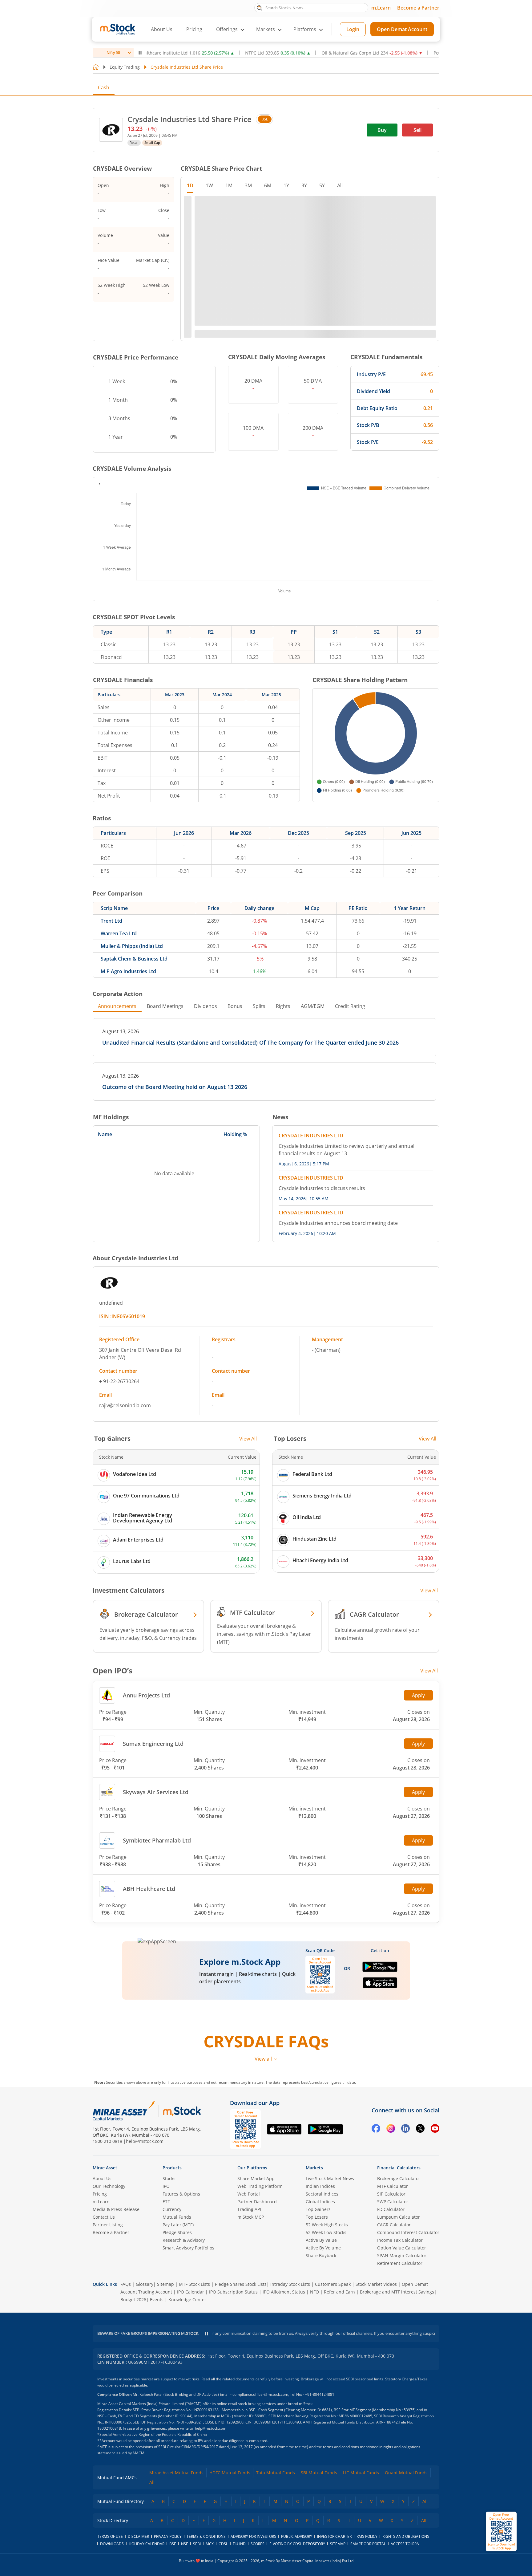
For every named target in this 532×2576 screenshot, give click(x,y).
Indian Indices (320, 2186)
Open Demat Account (402, 29)
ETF (166, 2202)
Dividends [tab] (206, 1006)
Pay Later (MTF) (178, 2225)
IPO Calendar (191, 2292)
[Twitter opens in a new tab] (420, 2129)
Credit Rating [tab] (350, 1006)
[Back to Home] (96, 67)
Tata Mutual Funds (276, 2473)
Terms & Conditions (206, 2536)
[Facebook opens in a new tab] (376, 2129)
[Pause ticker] (140, 53)
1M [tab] (229, 185)
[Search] (259, 7)
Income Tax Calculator (400, 2240)
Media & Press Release (116, 2209)
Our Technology (109, 2186)
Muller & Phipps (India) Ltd (132, 946)
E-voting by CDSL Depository (297, 2544)
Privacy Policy (168, 2536)
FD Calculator (391, 2209)
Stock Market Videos (376, 2284)
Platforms (305, 29)
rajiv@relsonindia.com (125, 1405)
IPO (166, 2186)
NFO (314, 2292)
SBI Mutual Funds (319, 2473)
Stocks (169, 2178)
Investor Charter (334, 2536)
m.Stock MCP (251, 2217)
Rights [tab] (283, 1006)
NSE (185, 2544)
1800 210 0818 (107, 2141)
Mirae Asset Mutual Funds (176, 2473)
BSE (265, 119)
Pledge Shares (177, 2232)
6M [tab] (268, 185)
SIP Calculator (391, 2194)
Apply (418, 1695)
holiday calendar (147, 2544)
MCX (210, 2544)
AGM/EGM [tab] (313, 1006)
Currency (172, 2209)
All (152, 2482)
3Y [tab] (304, 185)
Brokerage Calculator (399, 2178)
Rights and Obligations (406, 2536)
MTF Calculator (393, 2186)
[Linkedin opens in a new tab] (405, 2129)
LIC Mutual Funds (361, 2473)
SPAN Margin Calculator (402, 2255)
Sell (417, 130)
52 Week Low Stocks (326, 2232)
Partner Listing (108, 2225)
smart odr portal (368, 2544)
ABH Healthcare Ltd (149, 1889)
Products (172, 2168)
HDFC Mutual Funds (230, 2473)
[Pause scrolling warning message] (207, 2334)
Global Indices (320, 2202)
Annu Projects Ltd (146, 1695)
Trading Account (155, 2292)
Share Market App (256, 2178)
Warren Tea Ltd (119, 933)
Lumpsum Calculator (399, 2217)
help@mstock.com (145, 2141)
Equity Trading (125, 67)
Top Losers (317, 2217)
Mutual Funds (177, 2217)
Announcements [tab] (117, 1006)
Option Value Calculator (402, 2248)
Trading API (249, 2209)
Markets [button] (266, 29)
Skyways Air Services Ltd (156, 1792)
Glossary (145, 2284)
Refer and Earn (339, 2292)
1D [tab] (190, 185)
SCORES (258, 2544)
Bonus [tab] (235, 1006)
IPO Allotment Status (284, 2292)
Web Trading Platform (260, 2186)
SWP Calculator (393, 2202)
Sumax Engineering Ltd (153, 1744)
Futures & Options (181, 2194)
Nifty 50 (113, 53)
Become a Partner (418, 8)
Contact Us (104, 2217)
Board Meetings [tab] (165, 1006)
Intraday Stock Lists (290, 2284)
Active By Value (321, 2240)
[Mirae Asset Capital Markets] (124, 2111)
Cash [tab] (104, 87)
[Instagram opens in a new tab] (391, 2129)
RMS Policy (367, 2536)
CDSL (223, 2544)
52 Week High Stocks (327, 2225)
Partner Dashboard (257, 2202)
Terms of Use (110, 2536)
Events (157, 2300)
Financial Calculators (399, 2168)
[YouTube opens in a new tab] (435, 2129)
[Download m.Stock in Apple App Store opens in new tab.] (380, 1985)
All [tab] (340, 185)
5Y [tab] (322, 185)
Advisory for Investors (253, 2536)
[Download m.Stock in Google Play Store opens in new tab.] (380, 1969)
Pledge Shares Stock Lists (241, 2284)
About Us (162, 29)
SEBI (197, 2544)
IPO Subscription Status (233, 2292)
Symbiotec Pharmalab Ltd (157, 1840)
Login (353, 29)
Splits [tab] (259, 1006)
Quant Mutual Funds (406, 2473)
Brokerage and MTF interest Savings (397, 2292)
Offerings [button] (227, 29)
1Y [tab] (286, 185)
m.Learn (381, 8)
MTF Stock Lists (194, 2284)
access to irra (405, 2544)
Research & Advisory (184, 2240)
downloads (112, 2544)
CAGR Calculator (394, 2225)
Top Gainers (318, 2209)
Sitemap (165, 2284)
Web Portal (249, 2194)
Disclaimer (138, 2536)
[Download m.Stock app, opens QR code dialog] (501, 2531)
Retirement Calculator (400, 2263)
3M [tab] (248, 185)
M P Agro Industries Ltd (128, 971)
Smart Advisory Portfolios (188, 2248)
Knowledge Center (187, 2300)
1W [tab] (209, 185)
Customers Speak (333, 2284)
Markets (314, 2168)
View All (248, 1439)
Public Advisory (297, 2536)
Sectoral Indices (322, 2194)
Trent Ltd (111, 921)
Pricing (194, 29)
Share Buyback (321, 2255)
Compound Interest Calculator (408, 2232)
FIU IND (239, 2544)
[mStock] (182, 2111)
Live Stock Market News (330, 2178)
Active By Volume (323, 2248)
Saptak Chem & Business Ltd (134, 959)
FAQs (126, 2284)
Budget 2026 (133, 2300)
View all (263, 2059)
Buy (382, 130)
